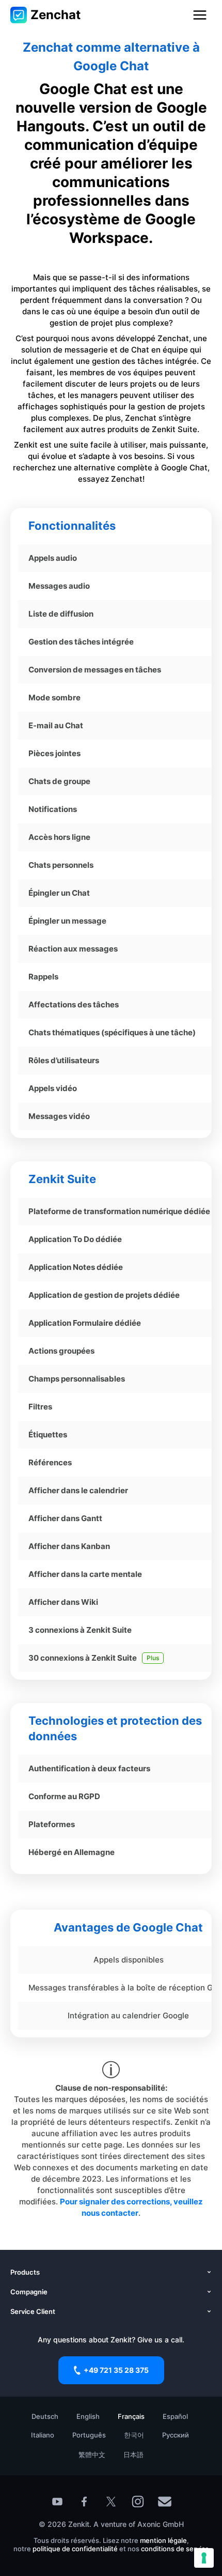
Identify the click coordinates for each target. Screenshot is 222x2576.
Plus (153, 1658)
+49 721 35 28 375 (116, 2370)
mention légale (163, 2540)
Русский (176, 2435)
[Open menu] (200, 15)
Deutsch (45, 2416)
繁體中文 (92, 2455)
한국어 (134, 2435)
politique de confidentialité (75, 2549)
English (88, 2416)
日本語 (133, 2455)
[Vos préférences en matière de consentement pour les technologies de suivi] (204, 2558)
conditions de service (175, 2549)
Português (89, 2435)
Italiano (43, 2435)
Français (131, 2416)
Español (175, 2416)
